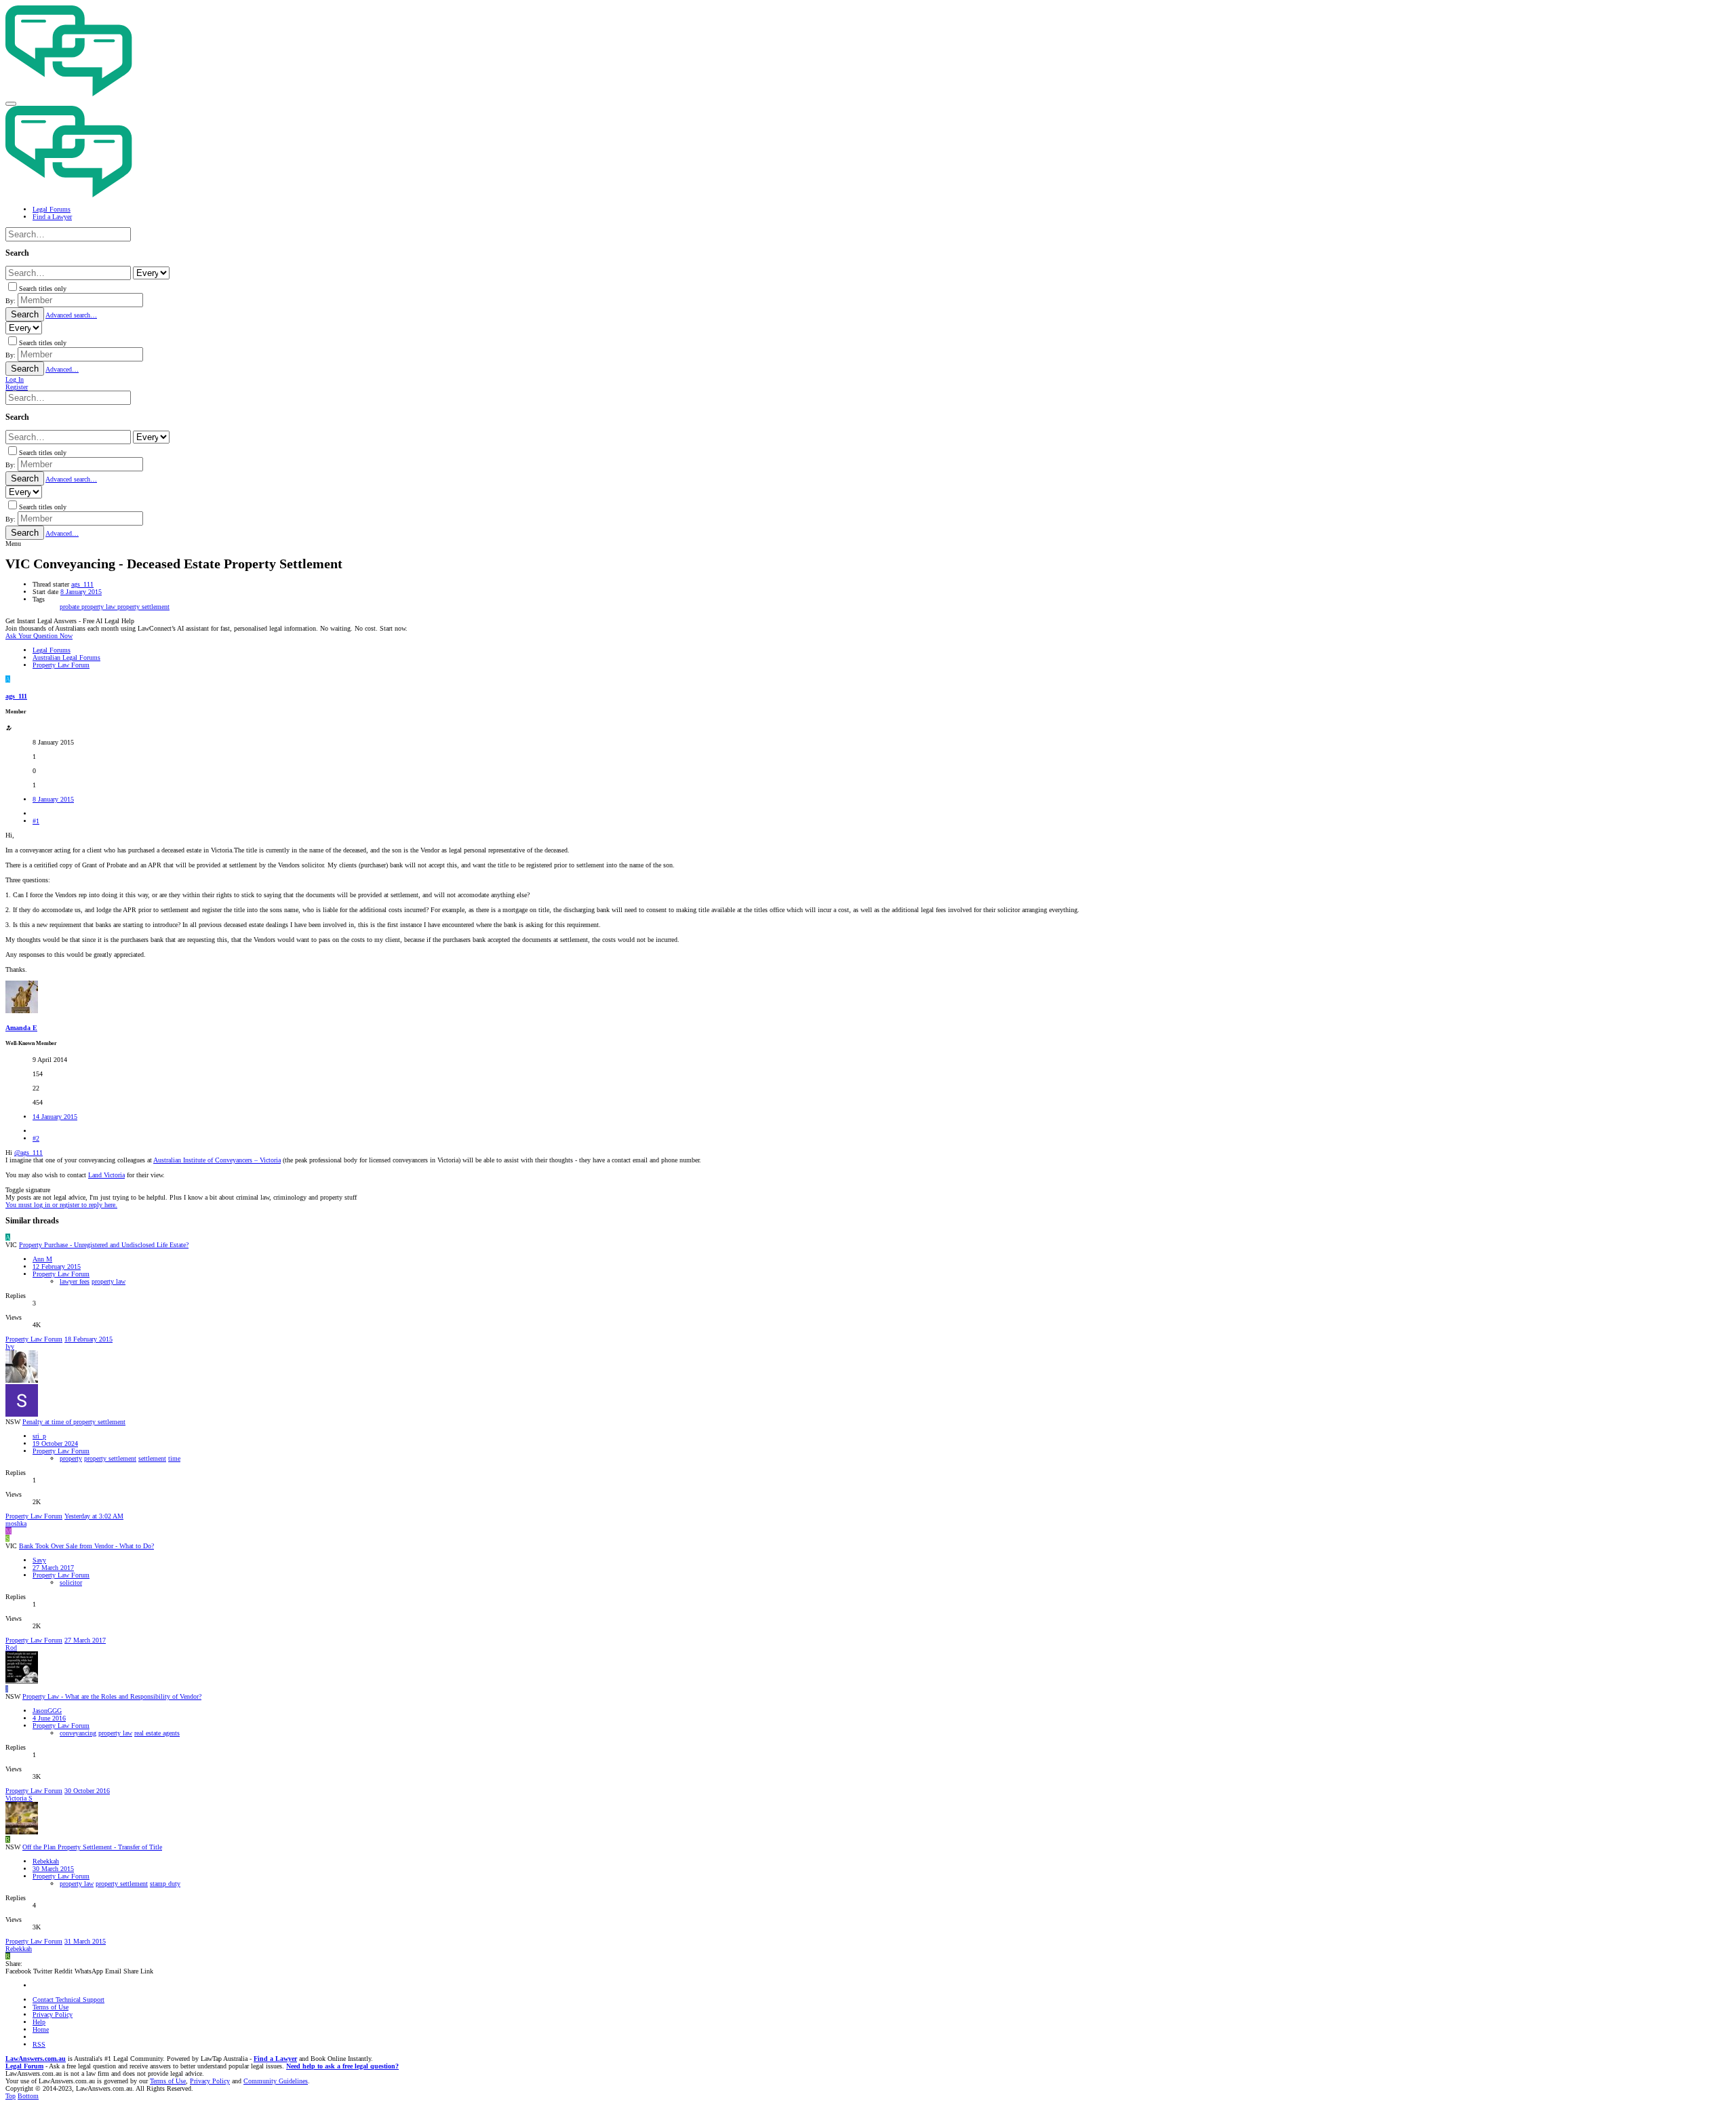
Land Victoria (106, 1175)
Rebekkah (46, 1861)
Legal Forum (24, 2066)
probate (71, 607)
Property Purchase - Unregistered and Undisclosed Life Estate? (104, 1245)
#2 (36, 1138)
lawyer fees (75, 1281)
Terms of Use (51, 2007)
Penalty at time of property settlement (74, 1422)
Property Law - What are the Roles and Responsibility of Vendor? (112, 1696)
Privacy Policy (53, 2014)
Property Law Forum (61, 1274)
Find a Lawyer (275, 2059)
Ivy (10, 1346)
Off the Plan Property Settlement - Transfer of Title (92, 1847)
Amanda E (21, 1028)
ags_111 (82, 584)
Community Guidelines (276, 2081)
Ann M (42, 1259)
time (174, 1458)
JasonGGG (47, 1711)
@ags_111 (28, 1153)
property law (99, 607)
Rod (11, 1648)
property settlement (143, 607)
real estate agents (157, 1733)
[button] (11, 104)
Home (41, 2029)
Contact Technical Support (68, 2000)
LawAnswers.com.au (36, 2059)
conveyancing (78, 1733)
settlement (152, 1458)
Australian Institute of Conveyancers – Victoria (217, 1160)
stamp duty (165, 1884)
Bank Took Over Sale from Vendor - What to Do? (86, 1546)
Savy (39, 1560)
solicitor (71, 1582)
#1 (36, 821)
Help (39, 2022)
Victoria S (19, 1798)
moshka (16, 1523)
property (71, 1458)
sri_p (39, 1436)
